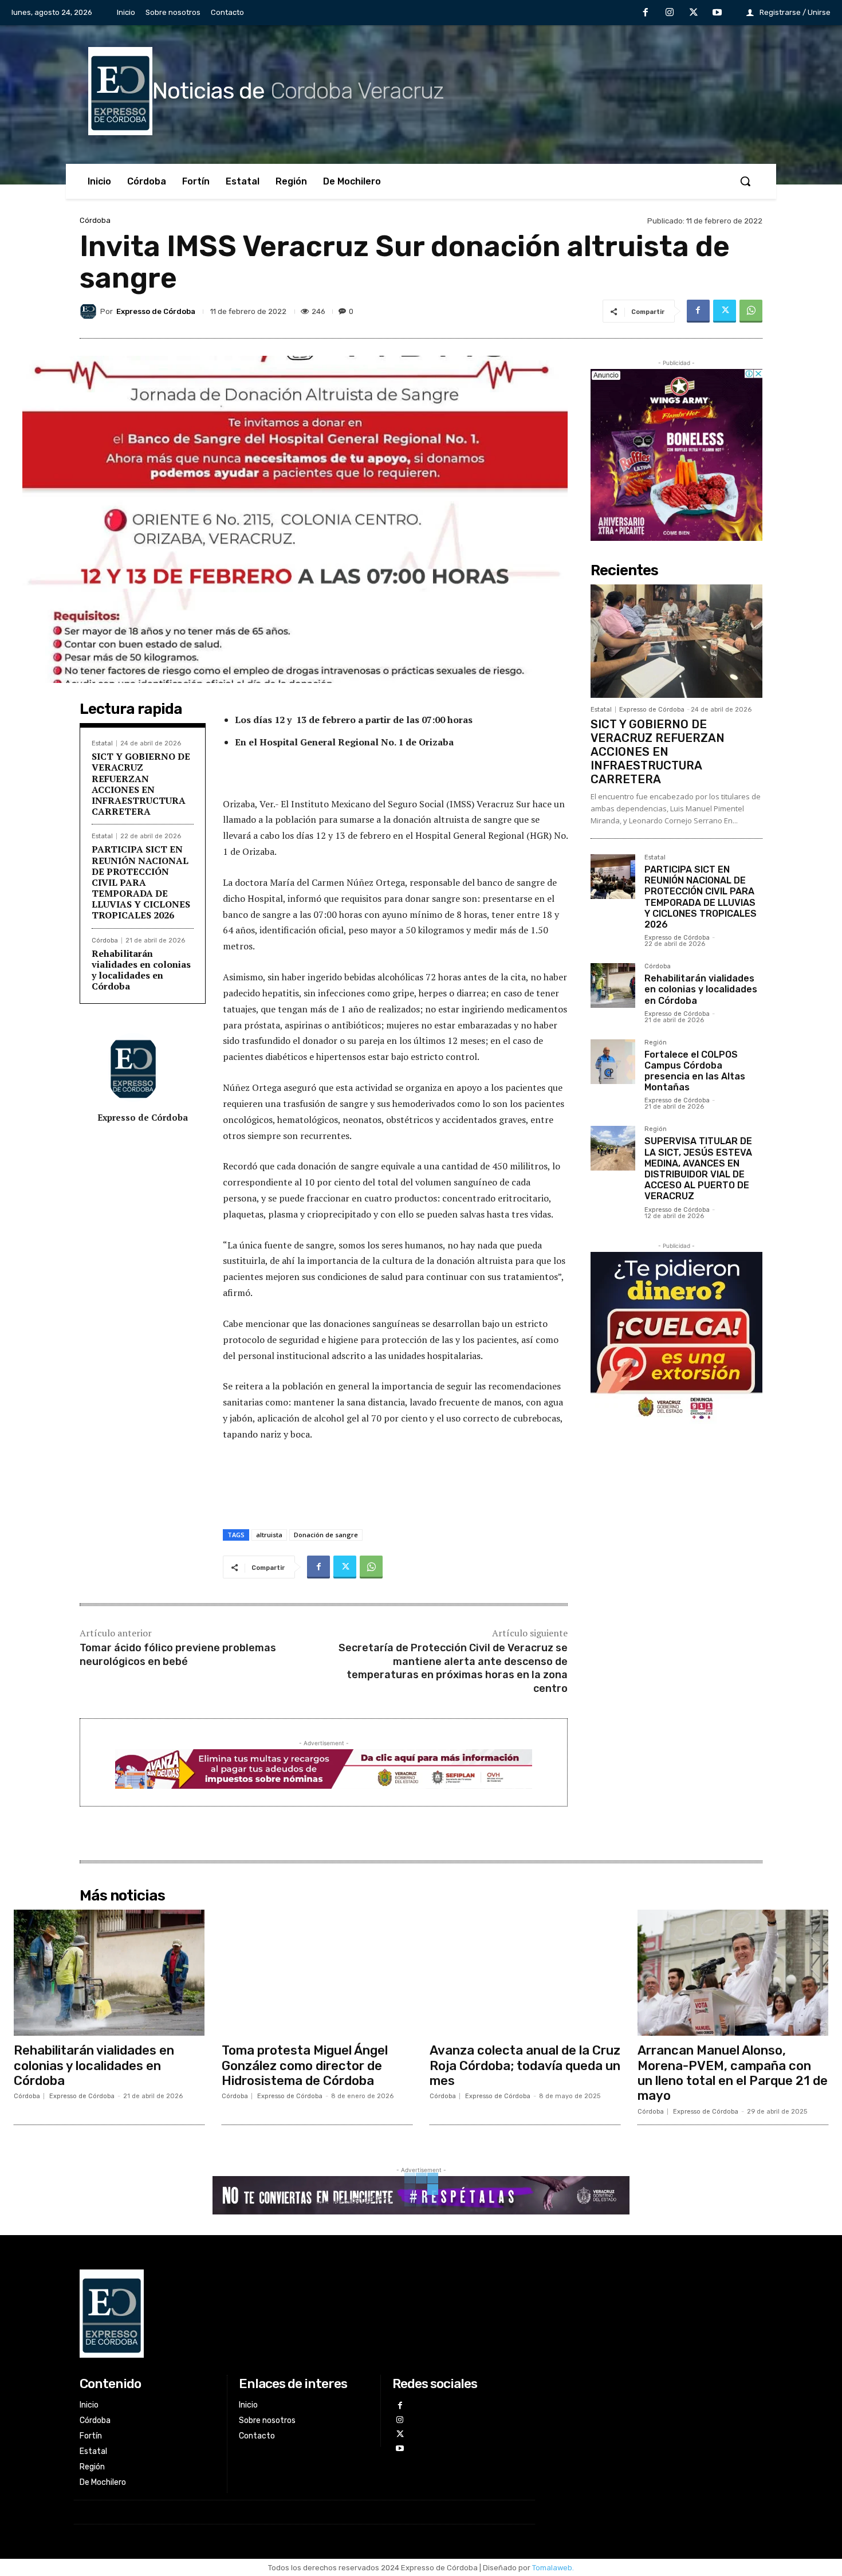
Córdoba (95, 220)
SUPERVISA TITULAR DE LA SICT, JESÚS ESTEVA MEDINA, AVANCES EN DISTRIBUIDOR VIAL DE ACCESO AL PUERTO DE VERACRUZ (698, 1169)
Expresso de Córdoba (156, 311)
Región (656, 1043)
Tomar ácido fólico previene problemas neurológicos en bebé (178, 1654)
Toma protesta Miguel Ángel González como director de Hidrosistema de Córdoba (305, 2065)
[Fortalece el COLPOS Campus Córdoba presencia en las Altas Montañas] (613, 1062)
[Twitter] (694, 13)
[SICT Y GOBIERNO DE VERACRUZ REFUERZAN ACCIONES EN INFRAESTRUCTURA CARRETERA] (676, 641)
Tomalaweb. (553, 2568)
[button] (745, 181)
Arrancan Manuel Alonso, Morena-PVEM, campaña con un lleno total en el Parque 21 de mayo (733, 2073)
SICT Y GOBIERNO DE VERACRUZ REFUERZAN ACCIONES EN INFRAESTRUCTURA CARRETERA (141, 784)
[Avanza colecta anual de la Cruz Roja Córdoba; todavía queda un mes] (525, 1973)
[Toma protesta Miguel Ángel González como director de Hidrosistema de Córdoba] (317, 1973)
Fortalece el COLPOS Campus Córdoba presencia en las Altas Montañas (695, 1071)
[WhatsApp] (751, 311)
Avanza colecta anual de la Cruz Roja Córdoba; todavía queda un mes (525, 2065)
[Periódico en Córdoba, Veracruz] (304, 2314)
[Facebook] (646, 13)
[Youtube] (717, 13)
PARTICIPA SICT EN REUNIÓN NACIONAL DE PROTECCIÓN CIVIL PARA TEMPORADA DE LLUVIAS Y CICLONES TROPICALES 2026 (141, 882)
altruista (269, 1535)
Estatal (102, 743)
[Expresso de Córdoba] (90, 311)
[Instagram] (670, 13)
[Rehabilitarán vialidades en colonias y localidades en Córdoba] (613, 985)
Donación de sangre (326, 1535)
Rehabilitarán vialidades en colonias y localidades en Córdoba (141, 970)
